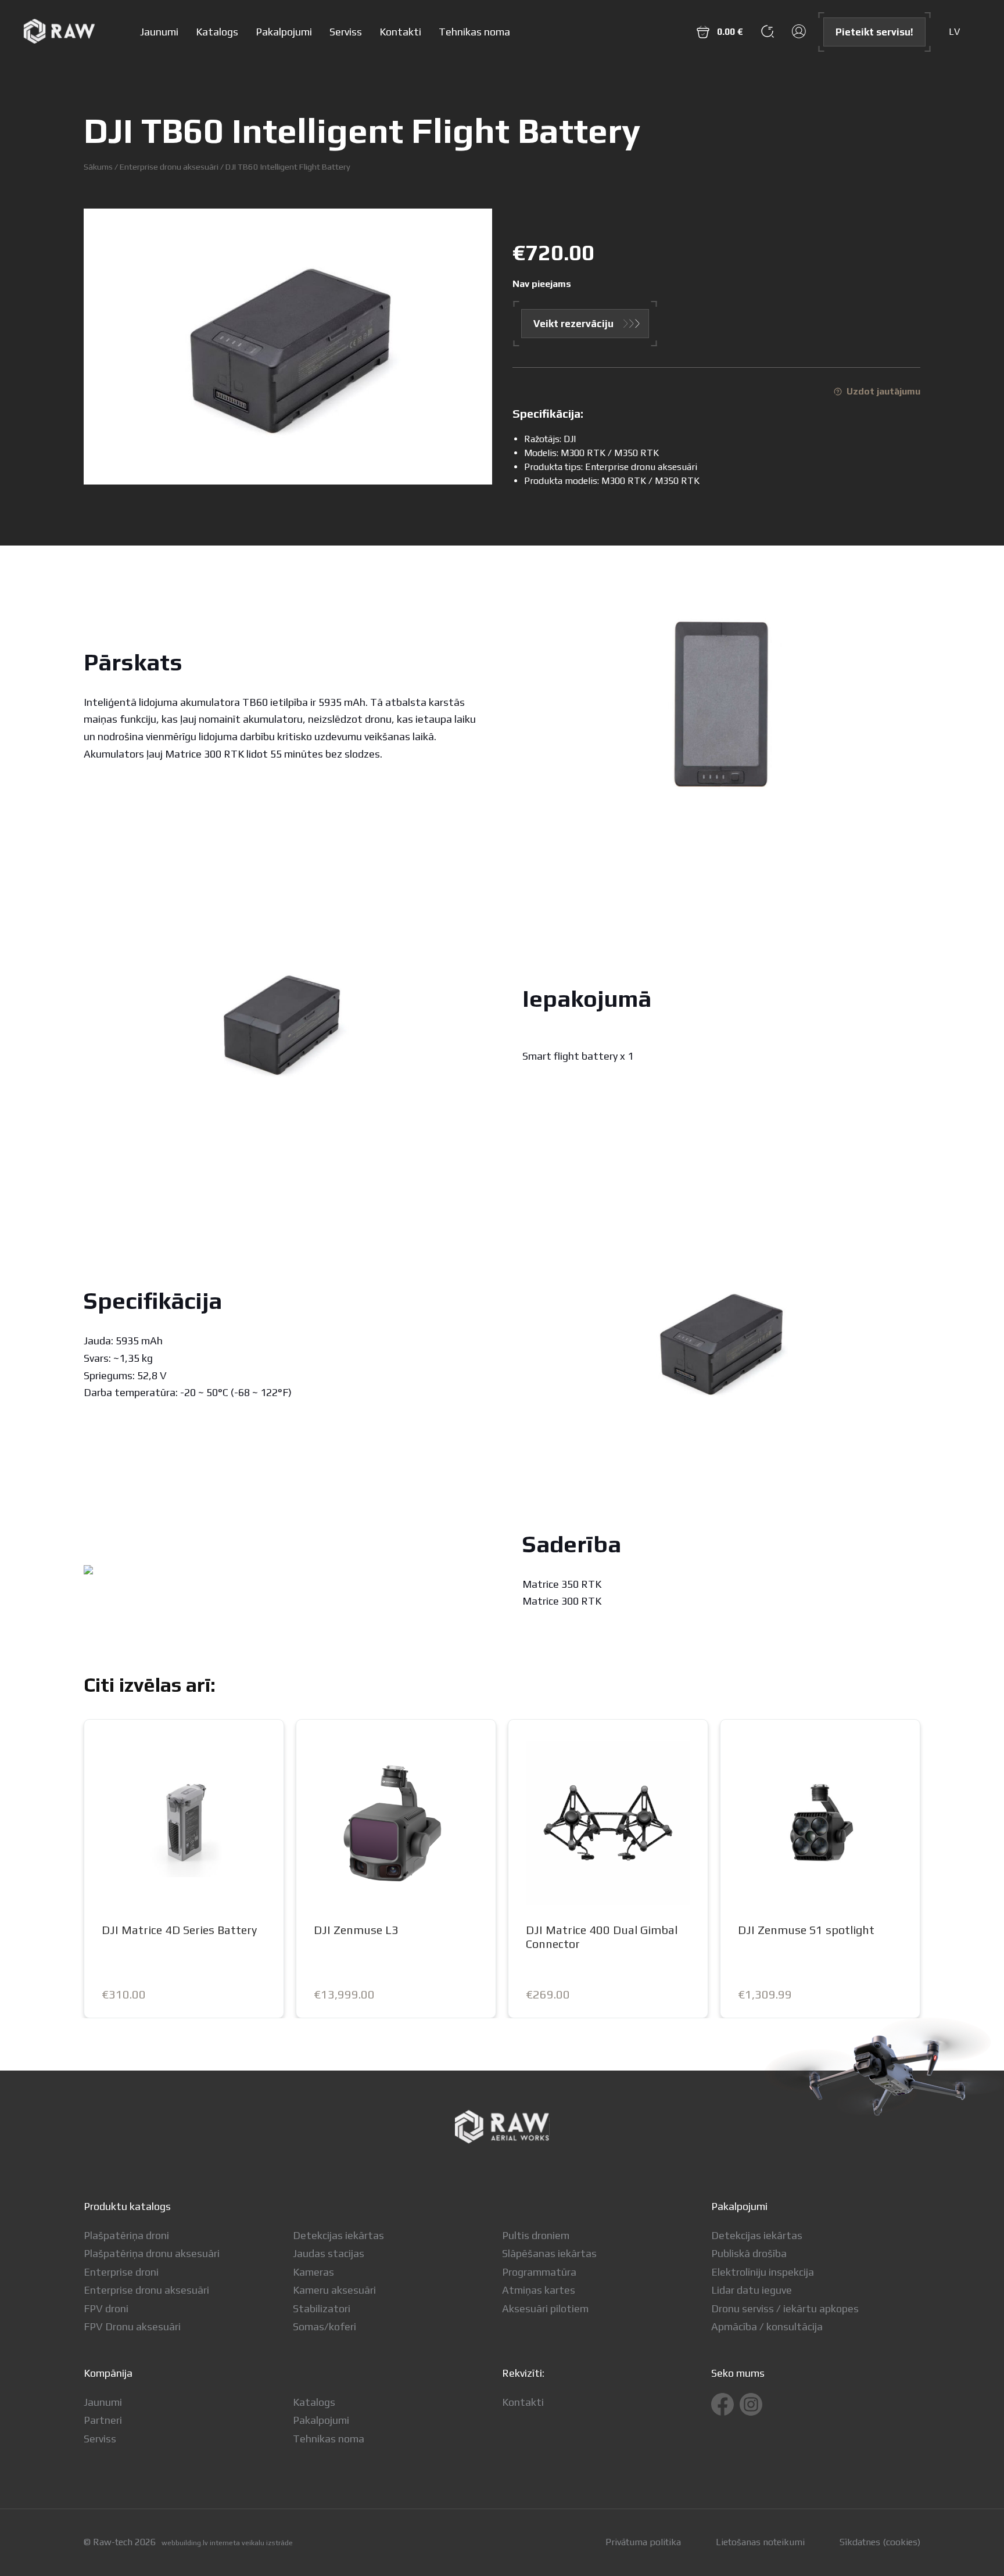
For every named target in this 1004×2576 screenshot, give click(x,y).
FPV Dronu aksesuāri (132, 2326)
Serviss (346, 32)
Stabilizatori (322, 2308)
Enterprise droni (121, 2272)
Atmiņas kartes (539, 2290)
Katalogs (217, 32)
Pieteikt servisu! (874, 32)
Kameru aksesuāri (334, 2290)
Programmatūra (539, 2272)
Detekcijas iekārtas (338, 2235)
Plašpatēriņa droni (126, 2235)
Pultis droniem (536, 2235)
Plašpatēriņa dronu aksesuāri (152, 2253)
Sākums (98, 166)
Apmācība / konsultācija (767, 2326)
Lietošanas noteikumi (760, 2542)
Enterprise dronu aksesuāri (169, 166)
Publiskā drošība (749, 2253)
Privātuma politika (643, 2542)
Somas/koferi (324, 2326)
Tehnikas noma (474, 32)
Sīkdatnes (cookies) (880, 2542)
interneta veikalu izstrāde (251, 2543)
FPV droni (106, 2308)
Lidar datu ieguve (752, 2290)
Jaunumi (159, 32)
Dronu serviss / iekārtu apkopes (785, 2308)
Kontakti (400, 32)
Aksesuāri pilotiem (545, 2308)
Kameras (313, 2272)
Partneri (103, 2420)
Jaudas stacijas (329, 2253)
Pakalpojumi (284, 32)
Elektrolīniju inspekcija (763, 2272)
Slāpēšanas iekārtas (549, 2253)
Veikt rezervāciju (573, 324)
